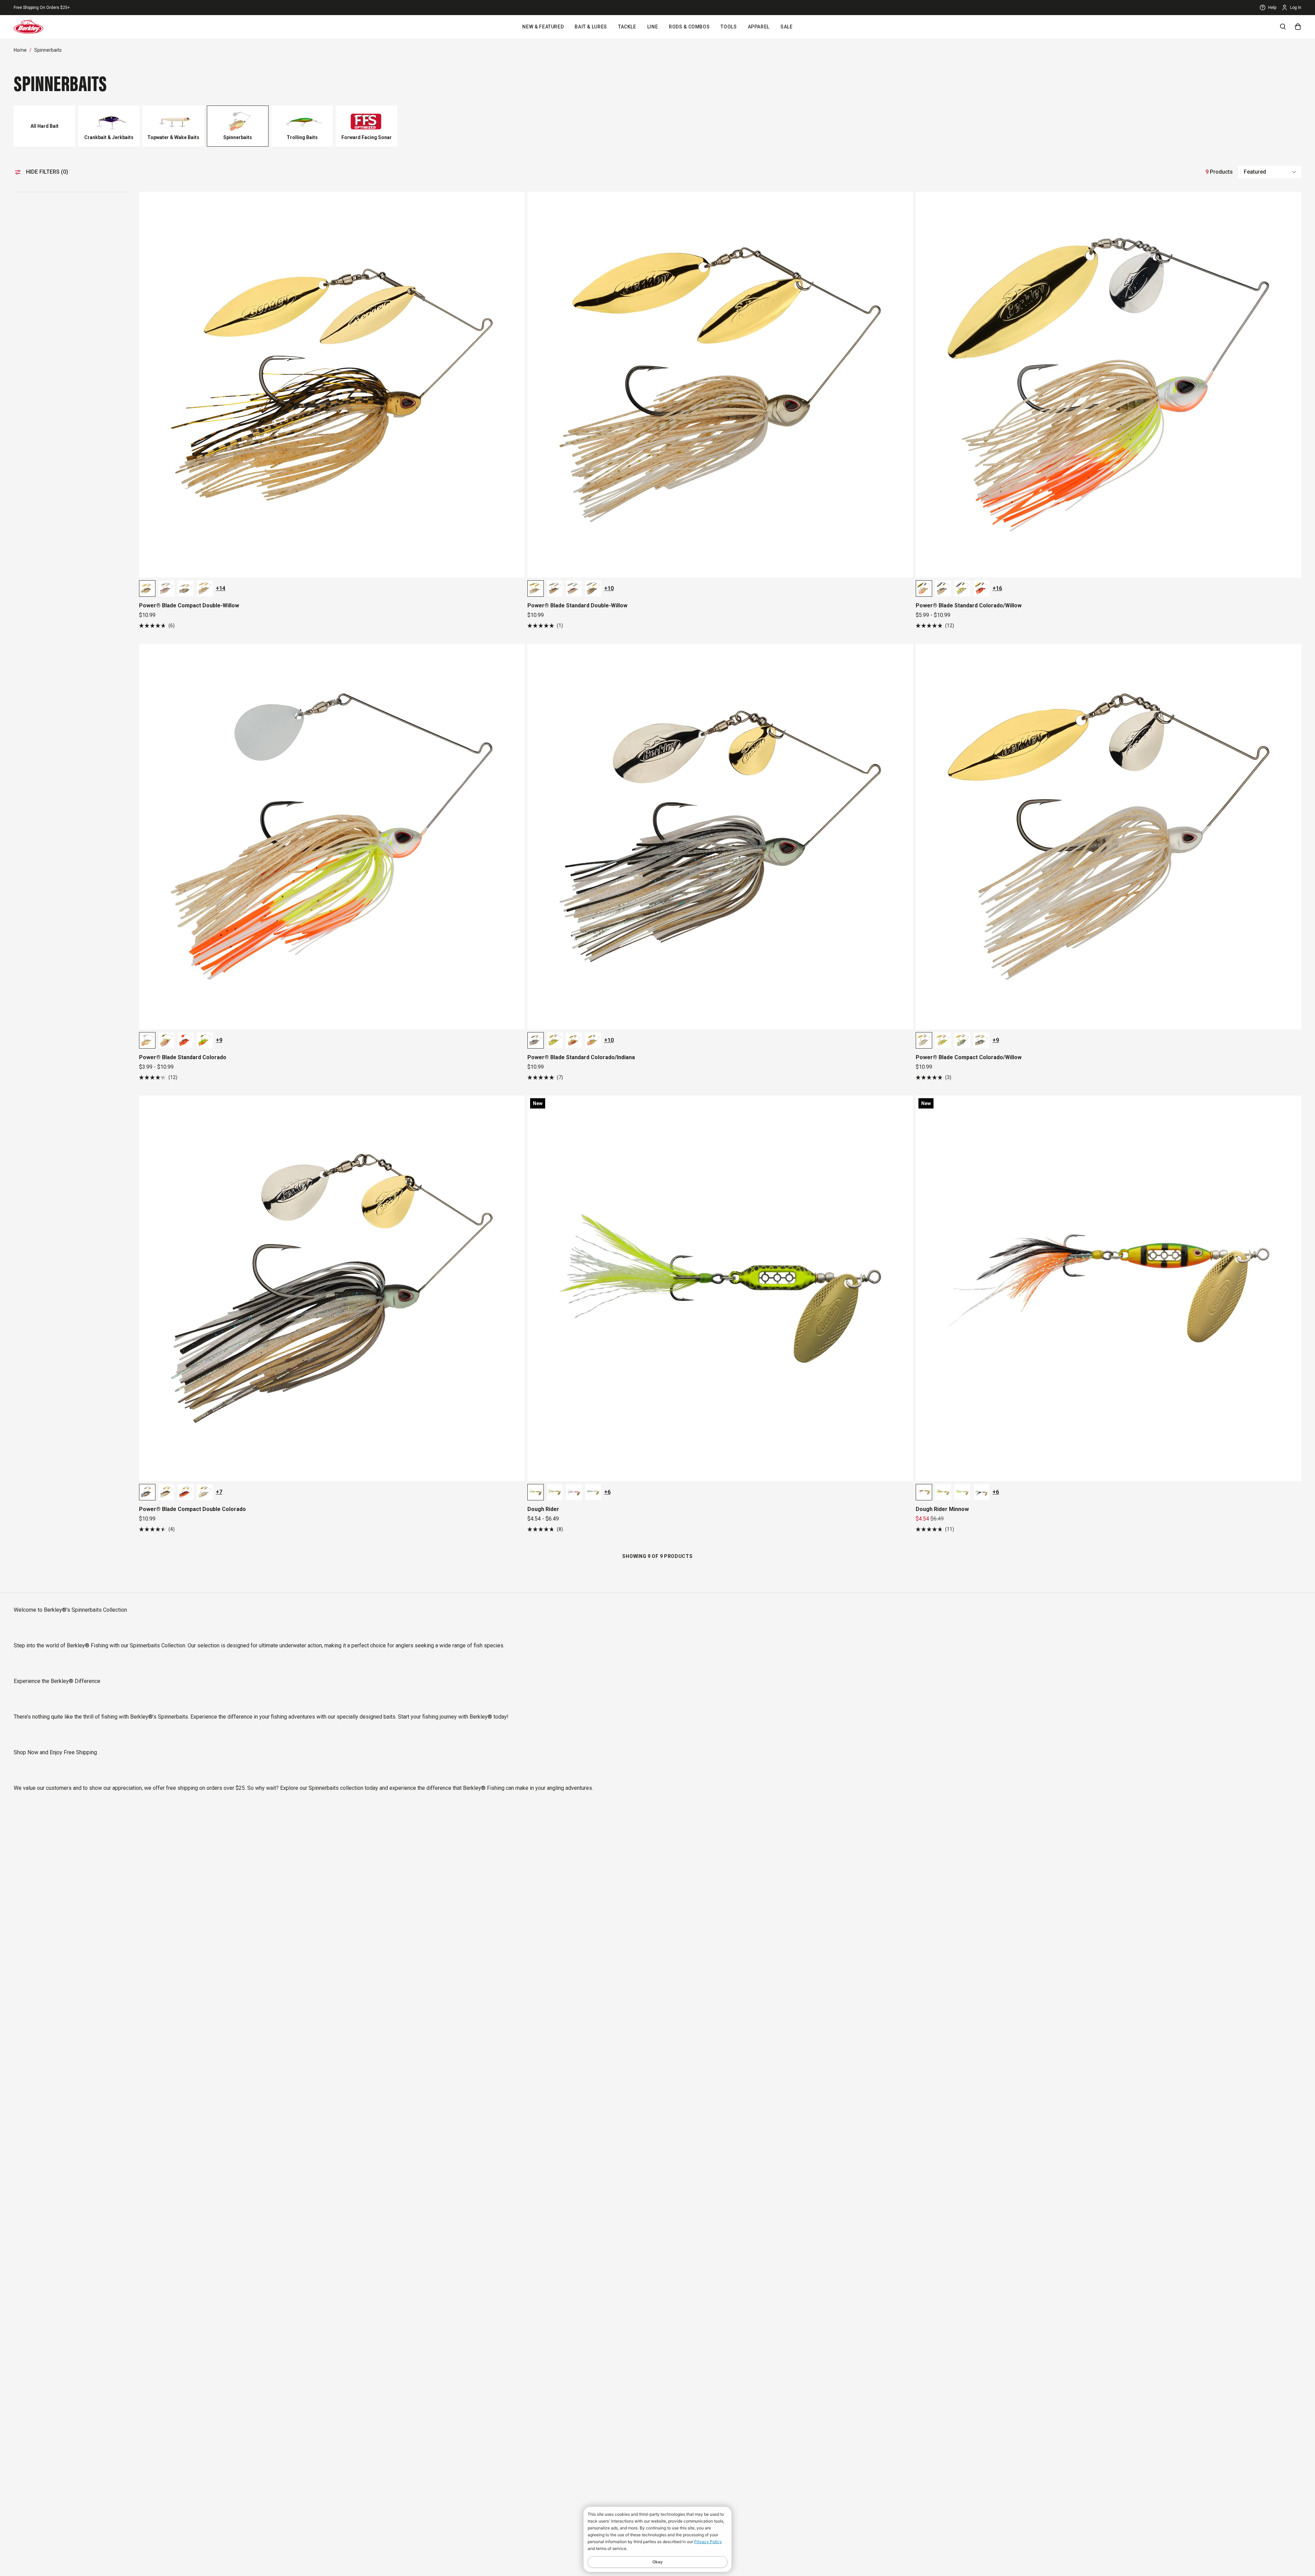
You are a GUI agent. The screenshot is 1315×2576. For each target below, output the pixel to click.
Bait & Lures (591, 27)
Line (653, 27)
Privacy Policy (708, 2542)
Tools (729, 27)
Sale (787, 27)
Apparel (759, 27)
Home (20, 50)
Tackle (627, 27)
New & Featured (543, 27)
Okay (657, 2562)
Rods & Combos (689, 27)
